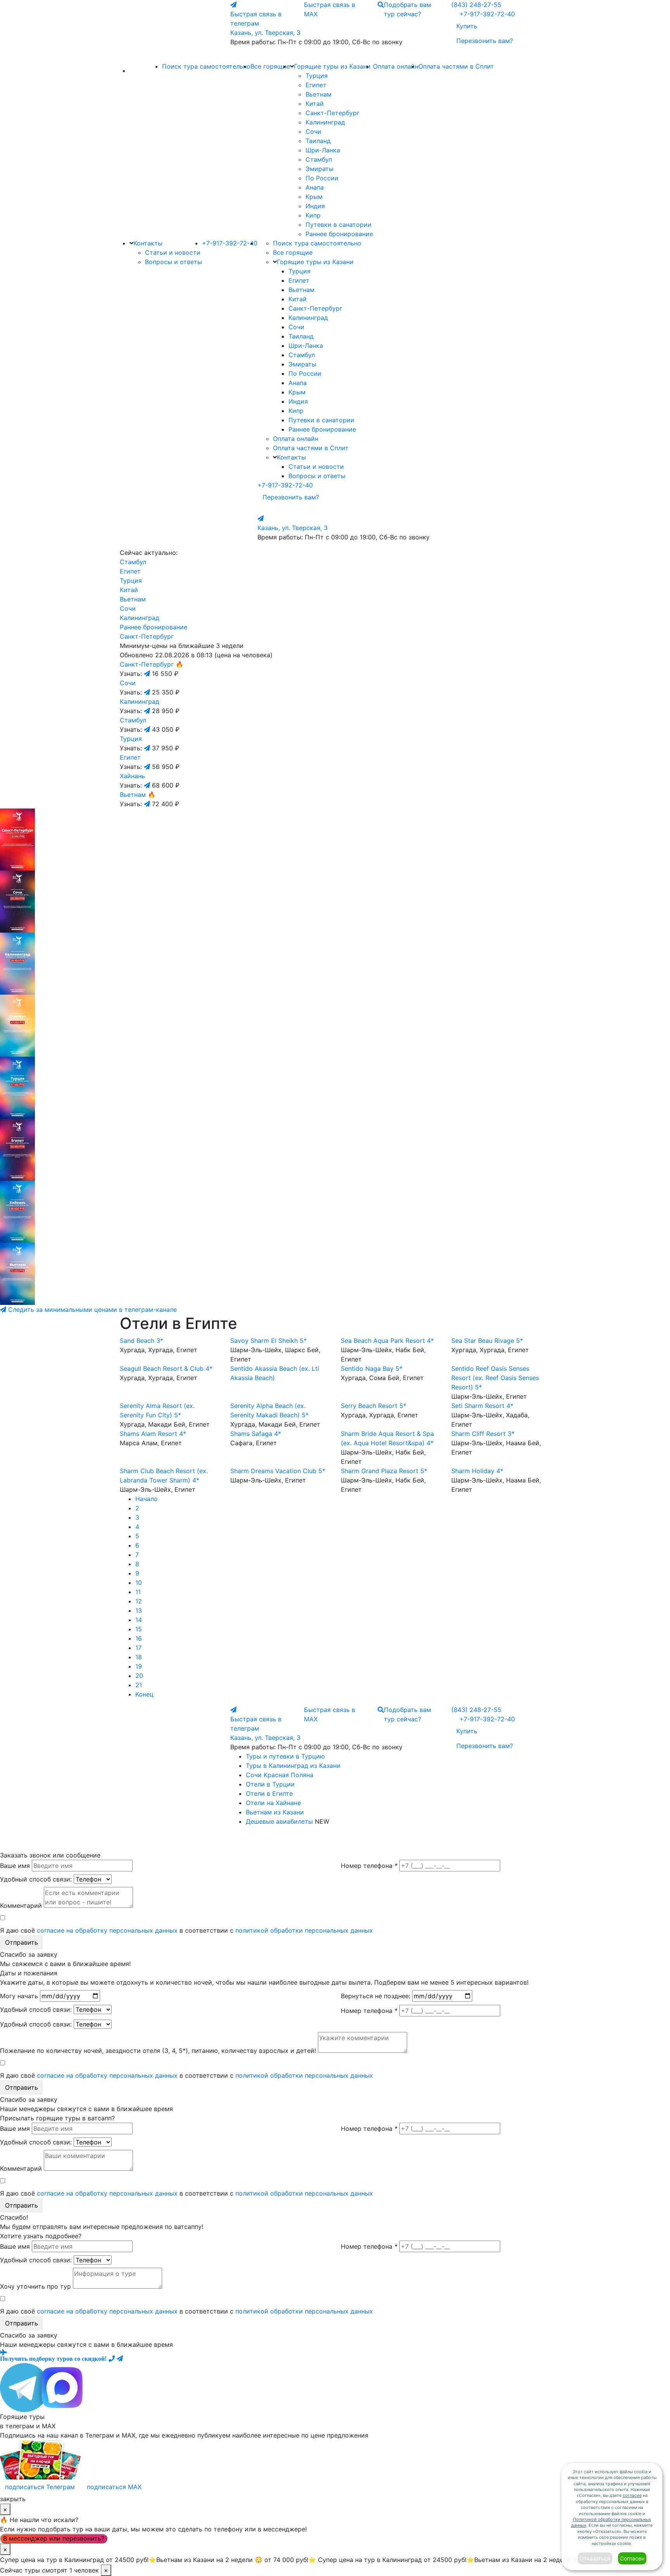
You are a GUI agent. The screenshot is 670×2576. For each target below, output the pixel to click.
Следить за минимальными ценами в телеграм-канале (92, 1310)
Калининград (325, 122)
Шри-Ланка (323, 150)
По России (322, 178)
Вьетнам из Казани (275, 1812)
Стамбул (319, 159)
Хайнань (132, 776)
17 (138, 1648)
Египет (316, 85)
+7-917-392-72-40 (487, 14)
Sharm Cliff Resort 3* (483, 1434)
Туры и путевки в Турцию (285, 1756)
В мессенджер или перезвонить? (54, 2538)
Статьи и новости (173, 252)
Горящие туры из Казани (332, 66)
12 (139, 1601)
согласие (632, 2495)
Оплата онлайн (396, 66)
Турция (317, 76)
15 (139, 1629)
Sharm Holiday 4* (477, 1471)
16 (139, 1638)
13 (139, 1610)
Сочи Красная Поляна (280, 1775)
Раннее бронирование (339, 234)
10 (139, 1583)
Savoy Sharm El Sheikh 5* (269, 1341)
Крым (314, 197)
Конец (144, 1694)
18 (139, 1657)
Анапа (315, 187)
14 (139, 1620)
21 (139, 1685)
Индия (315, 206)
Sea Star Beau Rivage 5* (487, 1341)
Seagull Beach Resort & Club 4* (166, 1368)
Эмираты (319, 169)
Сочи (313, 131)
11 (138, 1592)
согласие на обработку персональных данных (107, 1930)
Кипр (313, 215)
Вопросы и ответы (174, 262)
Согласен (632, 2558)
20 (139, 1676)
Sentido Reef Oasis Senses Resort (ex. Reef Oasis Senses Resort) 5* (495, 1378)
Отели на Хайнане (273, 1803)
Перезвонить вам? (485, 41)
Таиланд (318, 141)
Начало (147, 1499)
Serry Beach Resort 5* (374, 1406)
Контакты (148, 243)
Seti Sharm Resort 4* (482, 1406)
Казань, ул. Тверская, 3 (265, 33)
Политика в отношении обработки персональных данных (290, 1841)
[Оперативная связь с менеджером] (120, 2358)
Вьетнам (319, 94)
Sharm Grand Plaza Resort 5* (384, 1471)
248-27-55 (476, 5)
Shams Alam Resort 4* (153, 1434)
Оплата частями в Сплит (456, 66)
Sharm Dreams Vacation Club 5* (278, 1471)
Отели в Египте (269, 1793)
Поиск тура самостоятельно (206, 66)
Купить (467, 26)
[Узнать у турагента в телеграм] (148, 674)
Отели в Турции (270, 1784)
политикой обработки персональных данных (304, 1930)
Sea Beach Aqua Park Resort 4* (387, 1341)
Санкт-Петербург (332, 113)
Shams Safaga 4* (256, 1434)
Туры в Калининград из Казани (293, 1766)
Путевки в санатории (338, 225)
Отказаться (595, 2558)
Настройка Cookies (371, 1841)
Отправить (22, 1942)
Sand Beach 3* (142, 1341)
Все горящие (270, 66)
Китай (315, 104)
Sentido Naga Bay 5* (372, 1368)
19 (139, 1666)
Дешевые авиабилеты (279, 1821)
